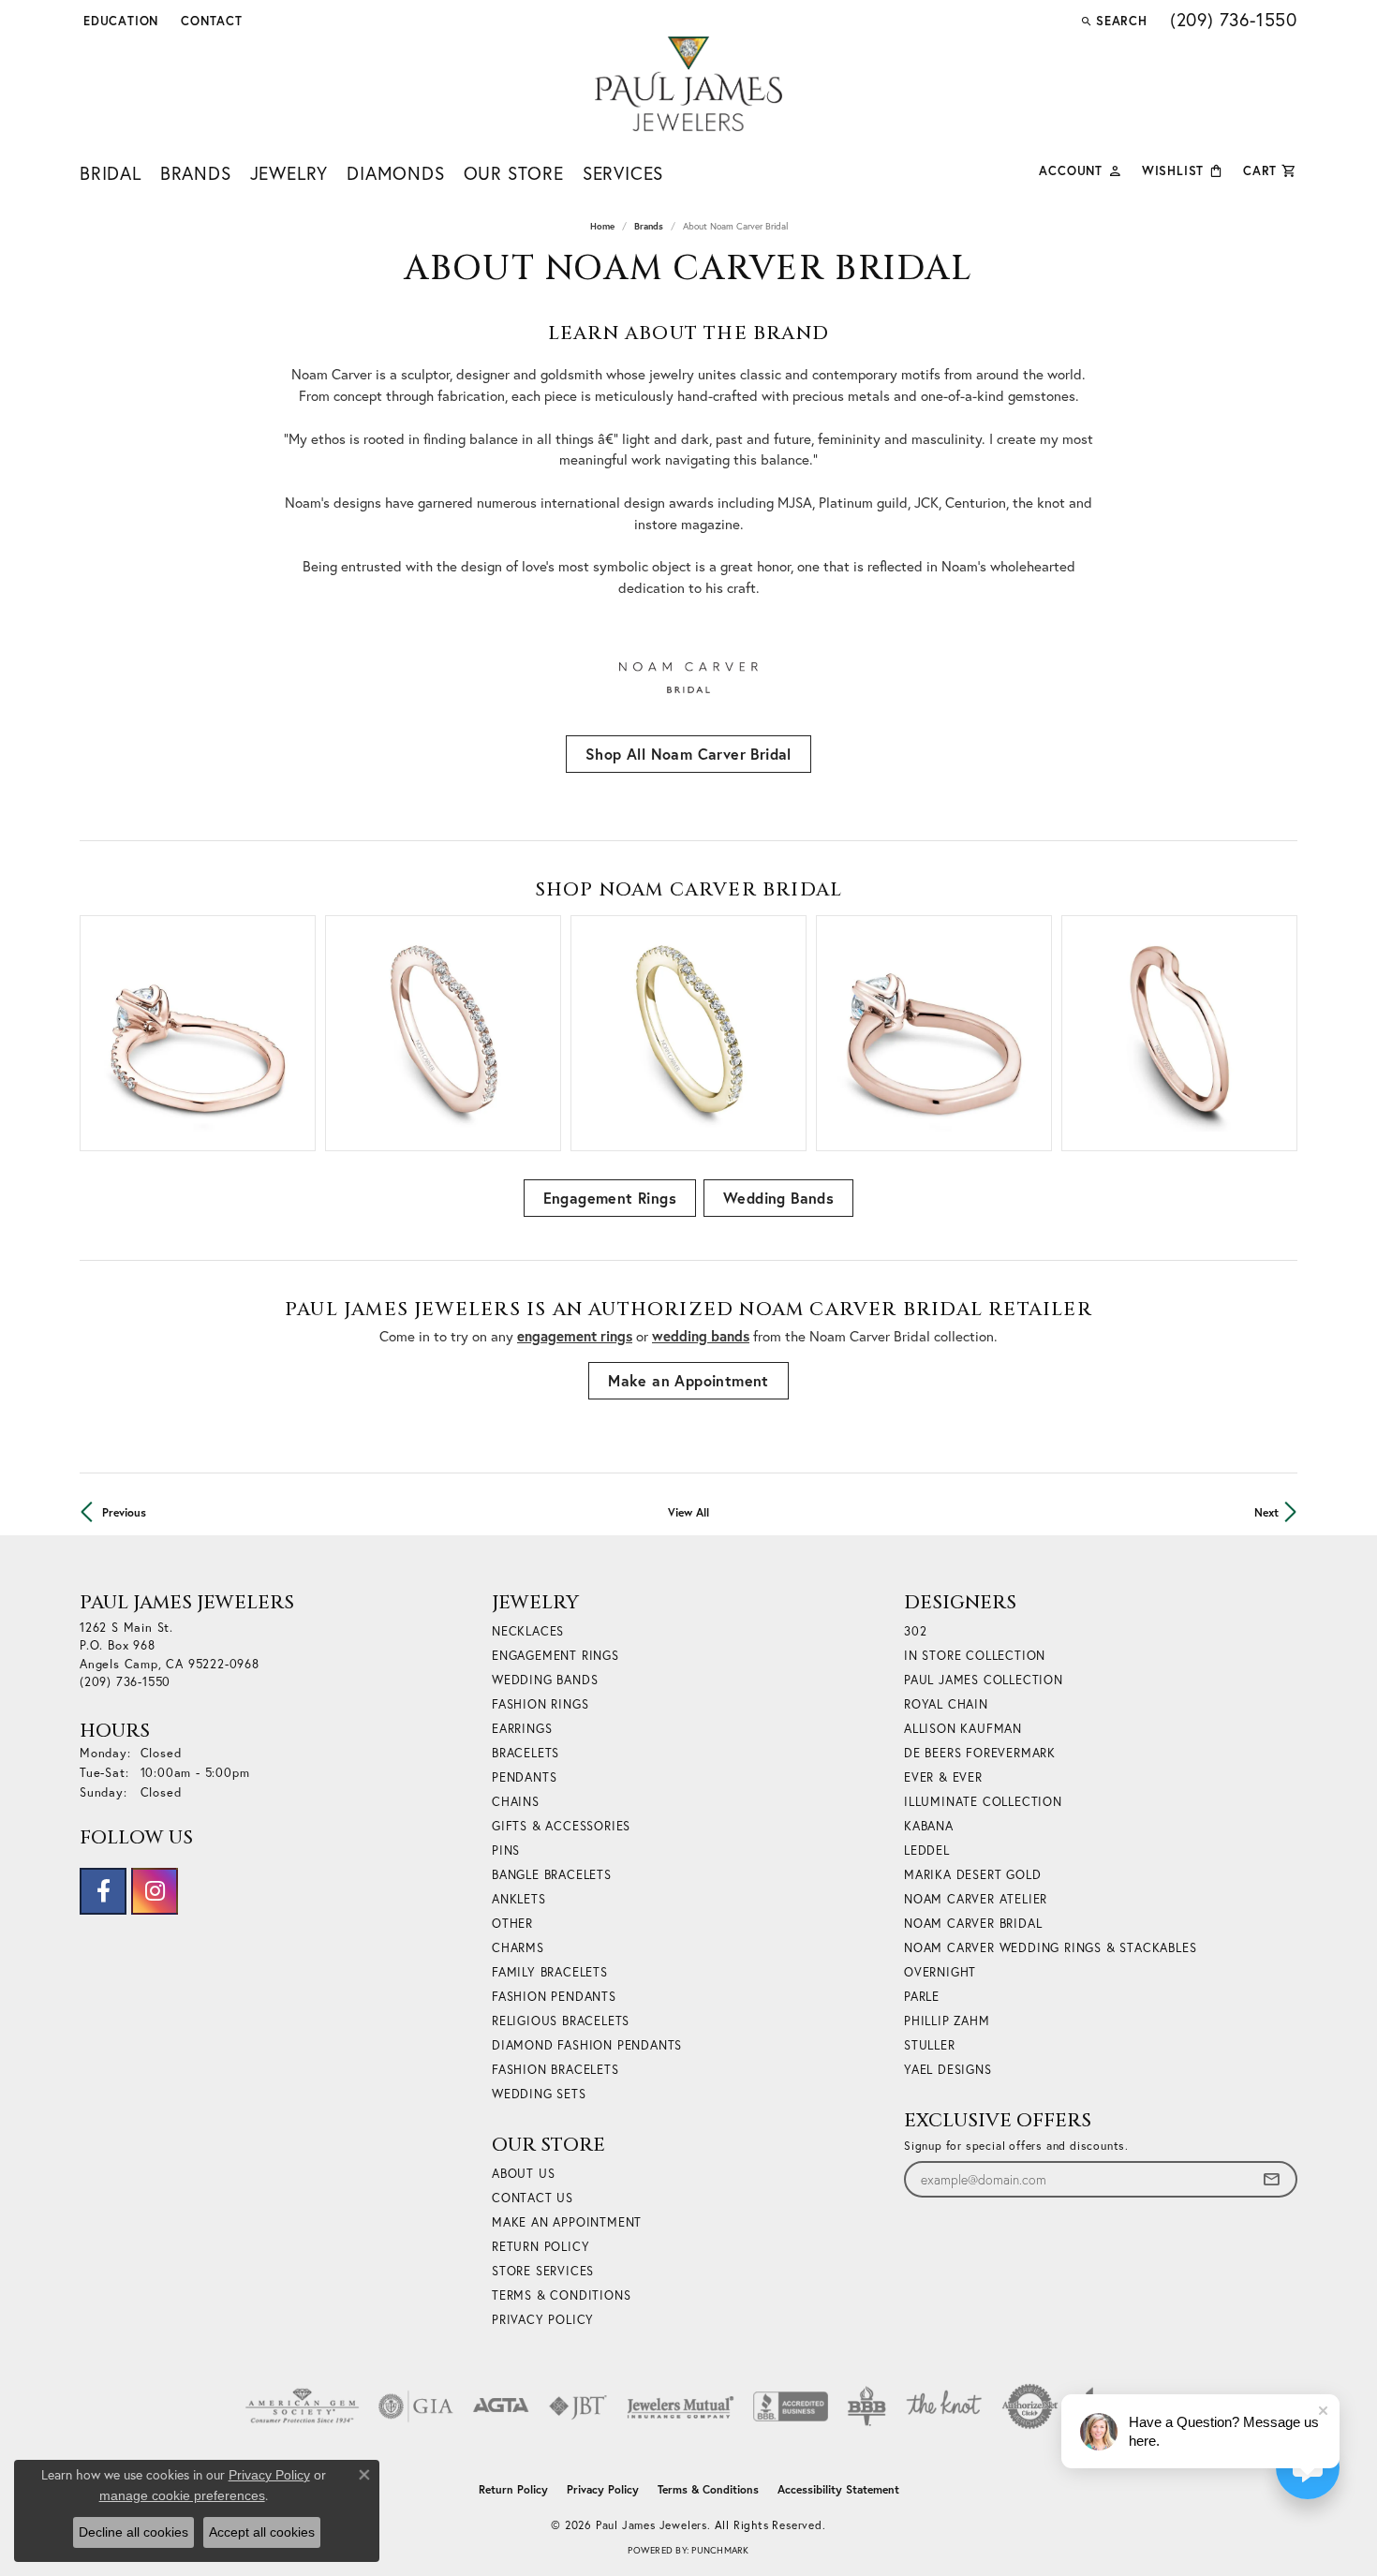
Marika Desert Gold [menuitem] (972, 1875)
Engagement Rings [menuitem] (555, 1656)
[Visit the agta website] (501, 2406)
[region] (688, 1033)
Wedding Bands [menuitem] (545, 1680)
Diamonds (395, 173)
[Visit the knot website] (943, 2406)
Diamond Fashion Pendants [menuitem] (587, 2045)
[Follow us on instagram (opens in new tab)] (155, 1891)
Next (1266, 1512)
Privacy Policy (543, 2320)
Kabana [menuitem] (929, 1826)
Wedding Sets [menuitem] (539, 2094)
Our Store (514, 173)
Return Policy (540, 2247)
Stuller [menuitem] (930, 2045)
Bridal (111, 173)
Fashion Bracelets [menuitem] (555, 2070)
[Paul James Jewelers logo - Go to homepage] (688, 84)
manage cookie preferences (182, 2495)
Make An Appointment (567, 2222)
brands (649, 226)
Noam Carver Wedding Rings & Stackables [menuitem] (1050, 1948)
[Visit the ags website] (302, 2406)
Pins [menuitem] (506, 1851)
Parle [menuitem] (922, 1997)
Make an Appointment (688, 1380)
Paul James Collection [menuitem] (984, 1680)
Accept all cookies (262, 2532)
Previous (124, 1512)
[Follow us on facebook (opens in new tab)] (103, 1891)
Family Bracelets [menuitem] (550, 1972)
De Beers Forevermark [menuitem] (980, 1753)
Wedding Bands (778, 1198)
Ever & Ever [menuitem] (943, 1777)
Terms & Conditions (561, 2295)
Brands (196, 173)
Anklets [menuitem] (519, 1899)
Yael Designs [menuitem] (948, 2070)
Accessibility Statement (838, 2489)
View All (688, 1512)
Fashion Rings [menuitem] (540, 1704)
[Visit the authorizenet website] (1030, 2406)
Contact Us (533, 2198)
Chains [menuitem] (516, 1802)
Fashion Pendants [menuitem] (554, 1997)
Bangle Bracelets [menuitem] (552, 1875)
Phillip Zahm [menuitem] (947, 2021)
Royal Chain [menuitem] (946, 1704)
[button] (119, 21)
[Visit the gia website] (416, 2406)
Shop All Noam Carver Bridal (688, 754)
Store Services (543, 2271)
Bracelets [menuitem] (526, 1753)
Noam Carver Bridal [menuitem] (973, 1924)
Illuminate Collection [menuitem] (983, 1802)
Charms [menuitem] (518, 1948)
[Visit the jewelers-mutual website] (681, 2406)
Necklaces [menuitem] (528, 1631)
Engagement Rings (610, 1198)
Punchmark (720, 2550)
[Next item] (1276, 1034)
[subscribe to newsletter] (1271, 2179)
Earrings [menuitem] (522, 1729)
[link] (210, 21)
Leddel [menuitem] (927, 1851)
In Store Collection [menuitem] (975, 1656)
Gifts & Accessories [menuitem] (561, 1826)
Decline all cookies (133, 2532)
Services (623, 173)
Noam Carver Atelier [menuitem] (976, 1899)
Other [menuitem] (512, 1924)
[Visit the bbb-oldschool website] (866, 2406)
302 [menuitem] (915, 1631)
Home (602, 226)
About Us (523, 2174)
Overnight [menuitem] (940, 1972)
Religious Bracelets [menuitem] (561, 2021)
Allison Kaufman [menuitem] (963, 1729)
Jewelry (289, 173)
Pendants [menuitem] (524, 1777)
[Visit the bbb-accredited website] (791, 2406)
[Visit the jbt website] (578, 2406)
